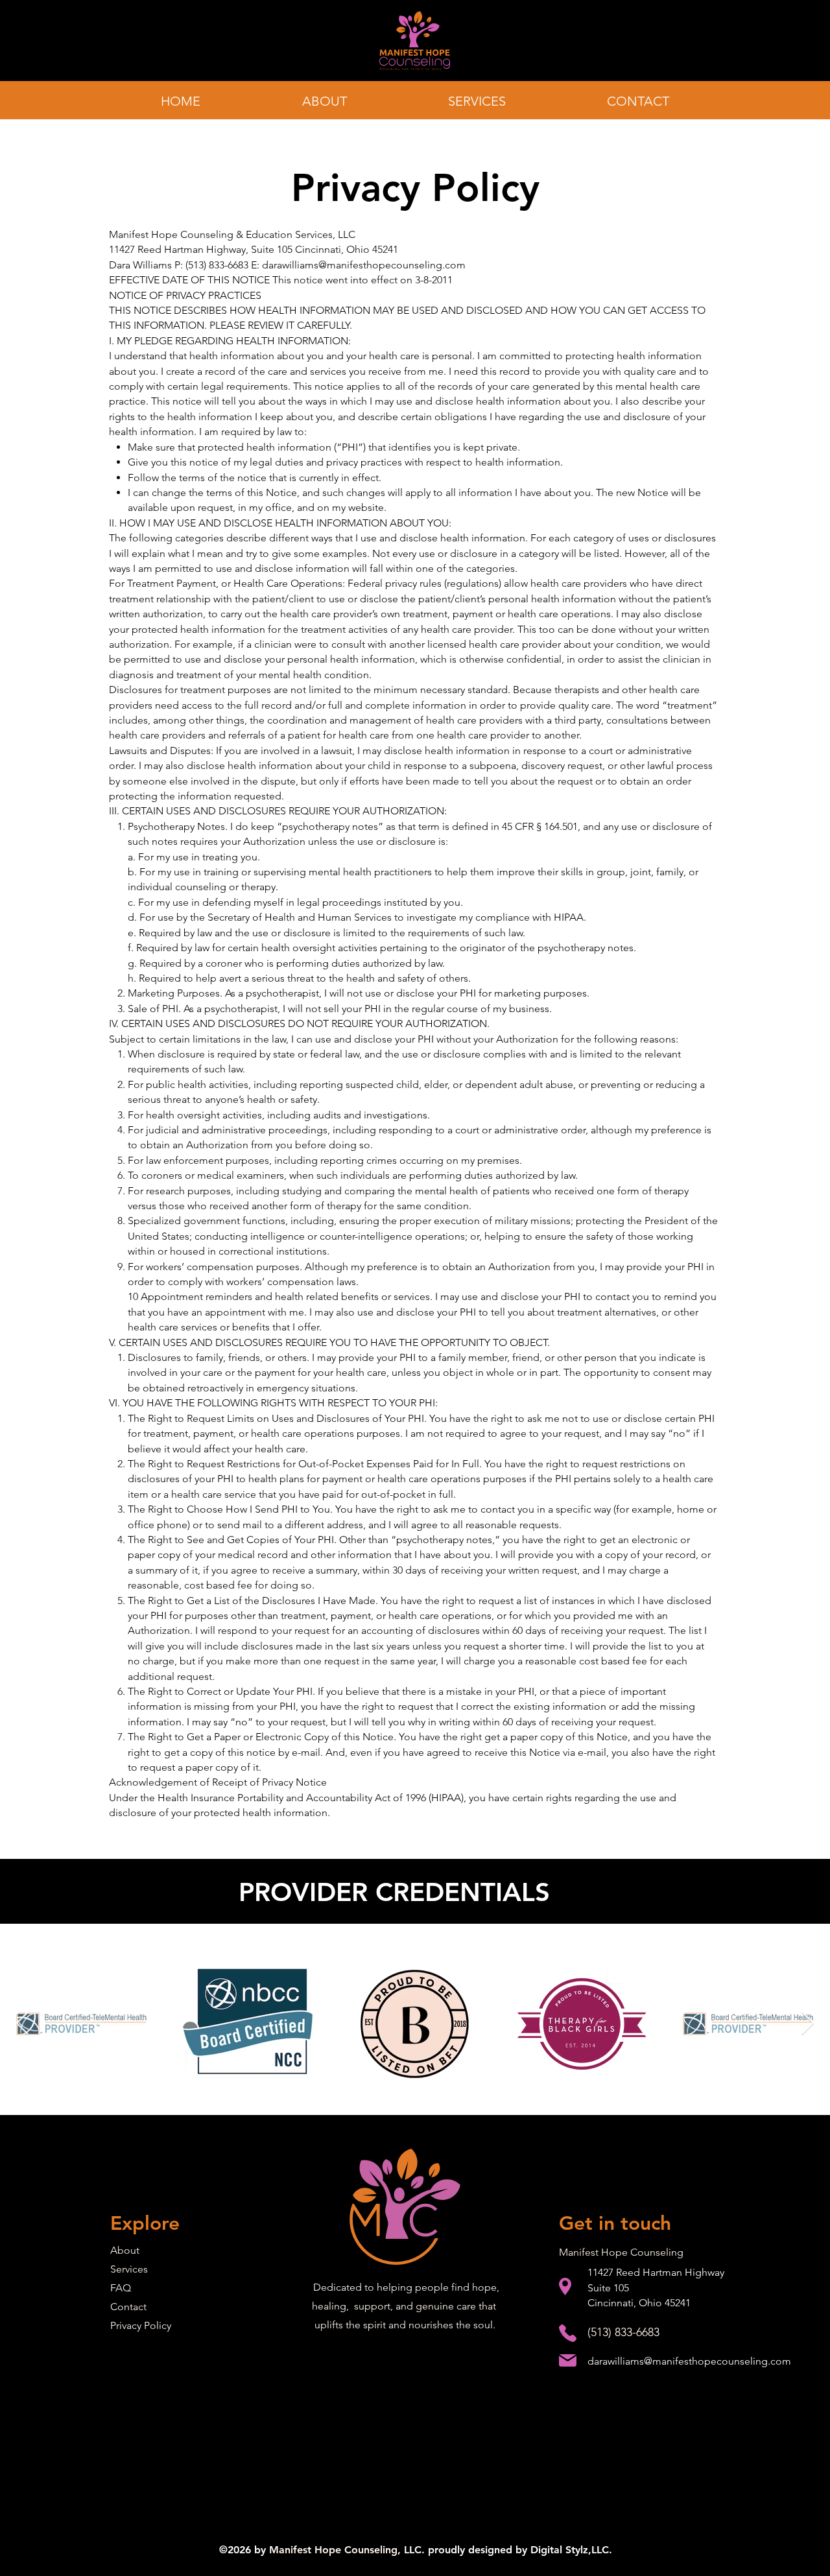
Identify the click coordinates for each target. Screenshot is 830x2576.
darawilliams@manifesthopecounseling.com (364, 265)
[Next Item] (808, 2024)
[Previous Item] (22, 2024)
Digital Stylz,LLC (570, 2550)
